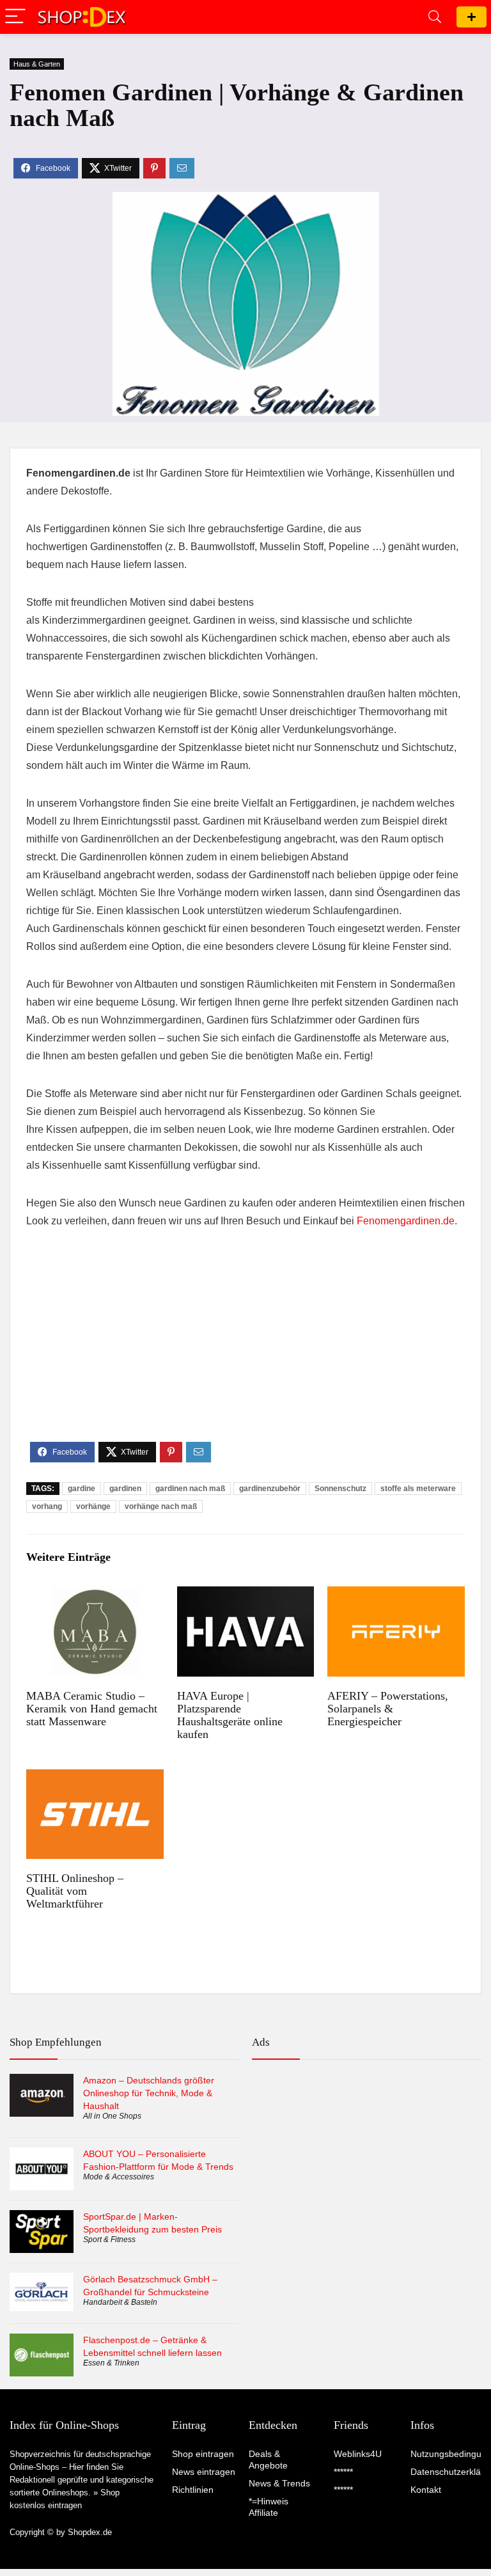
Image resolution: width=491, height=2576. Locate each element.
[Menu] (15, 17)
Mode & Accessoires (119, 2177)
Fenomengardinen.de (406, 1221)
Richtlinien (193, 2490)
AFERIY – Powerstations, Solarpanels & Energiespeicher (388, 1709)
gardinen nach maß (190, 1489)
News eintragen (204, 2472)
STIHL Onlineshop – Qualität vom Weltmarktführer (75, 1891)
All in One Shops (112, 2116)
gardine (82, 1489)
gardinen (125, 1489)
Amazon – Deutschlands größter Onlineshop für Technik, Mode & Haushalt (149, 2093)
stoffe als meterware (418, 1489)
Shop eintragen (472, 17)
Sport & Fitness (109, 2240)
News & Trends (279, 2483)
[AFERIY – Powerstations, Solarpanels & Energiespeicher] (396, 1595)
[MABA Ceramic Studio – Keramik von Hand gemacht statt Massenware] (95, 1595)
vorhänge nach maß (161, 1506)
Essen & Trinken (111, 2363)
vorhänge (93, 1506)
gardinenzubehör (270, 1489)
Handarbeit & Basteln (120, 2302)
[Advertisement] (245, 1346)
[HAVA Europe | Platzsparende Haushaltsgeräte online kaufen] (245, 1595)
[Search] (435, 17)
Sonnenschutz (340, 1489)
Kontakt (426, 2490)
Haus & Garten (37, 64)
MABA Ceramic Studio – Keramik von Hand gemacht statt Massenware (92, 1709)
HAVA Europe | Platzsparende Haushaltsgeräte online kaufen (230, 1715)
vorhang (47, 1506)
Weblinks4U (358, 2454)
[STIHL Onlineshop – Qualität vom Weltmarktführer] (95, 1778)
